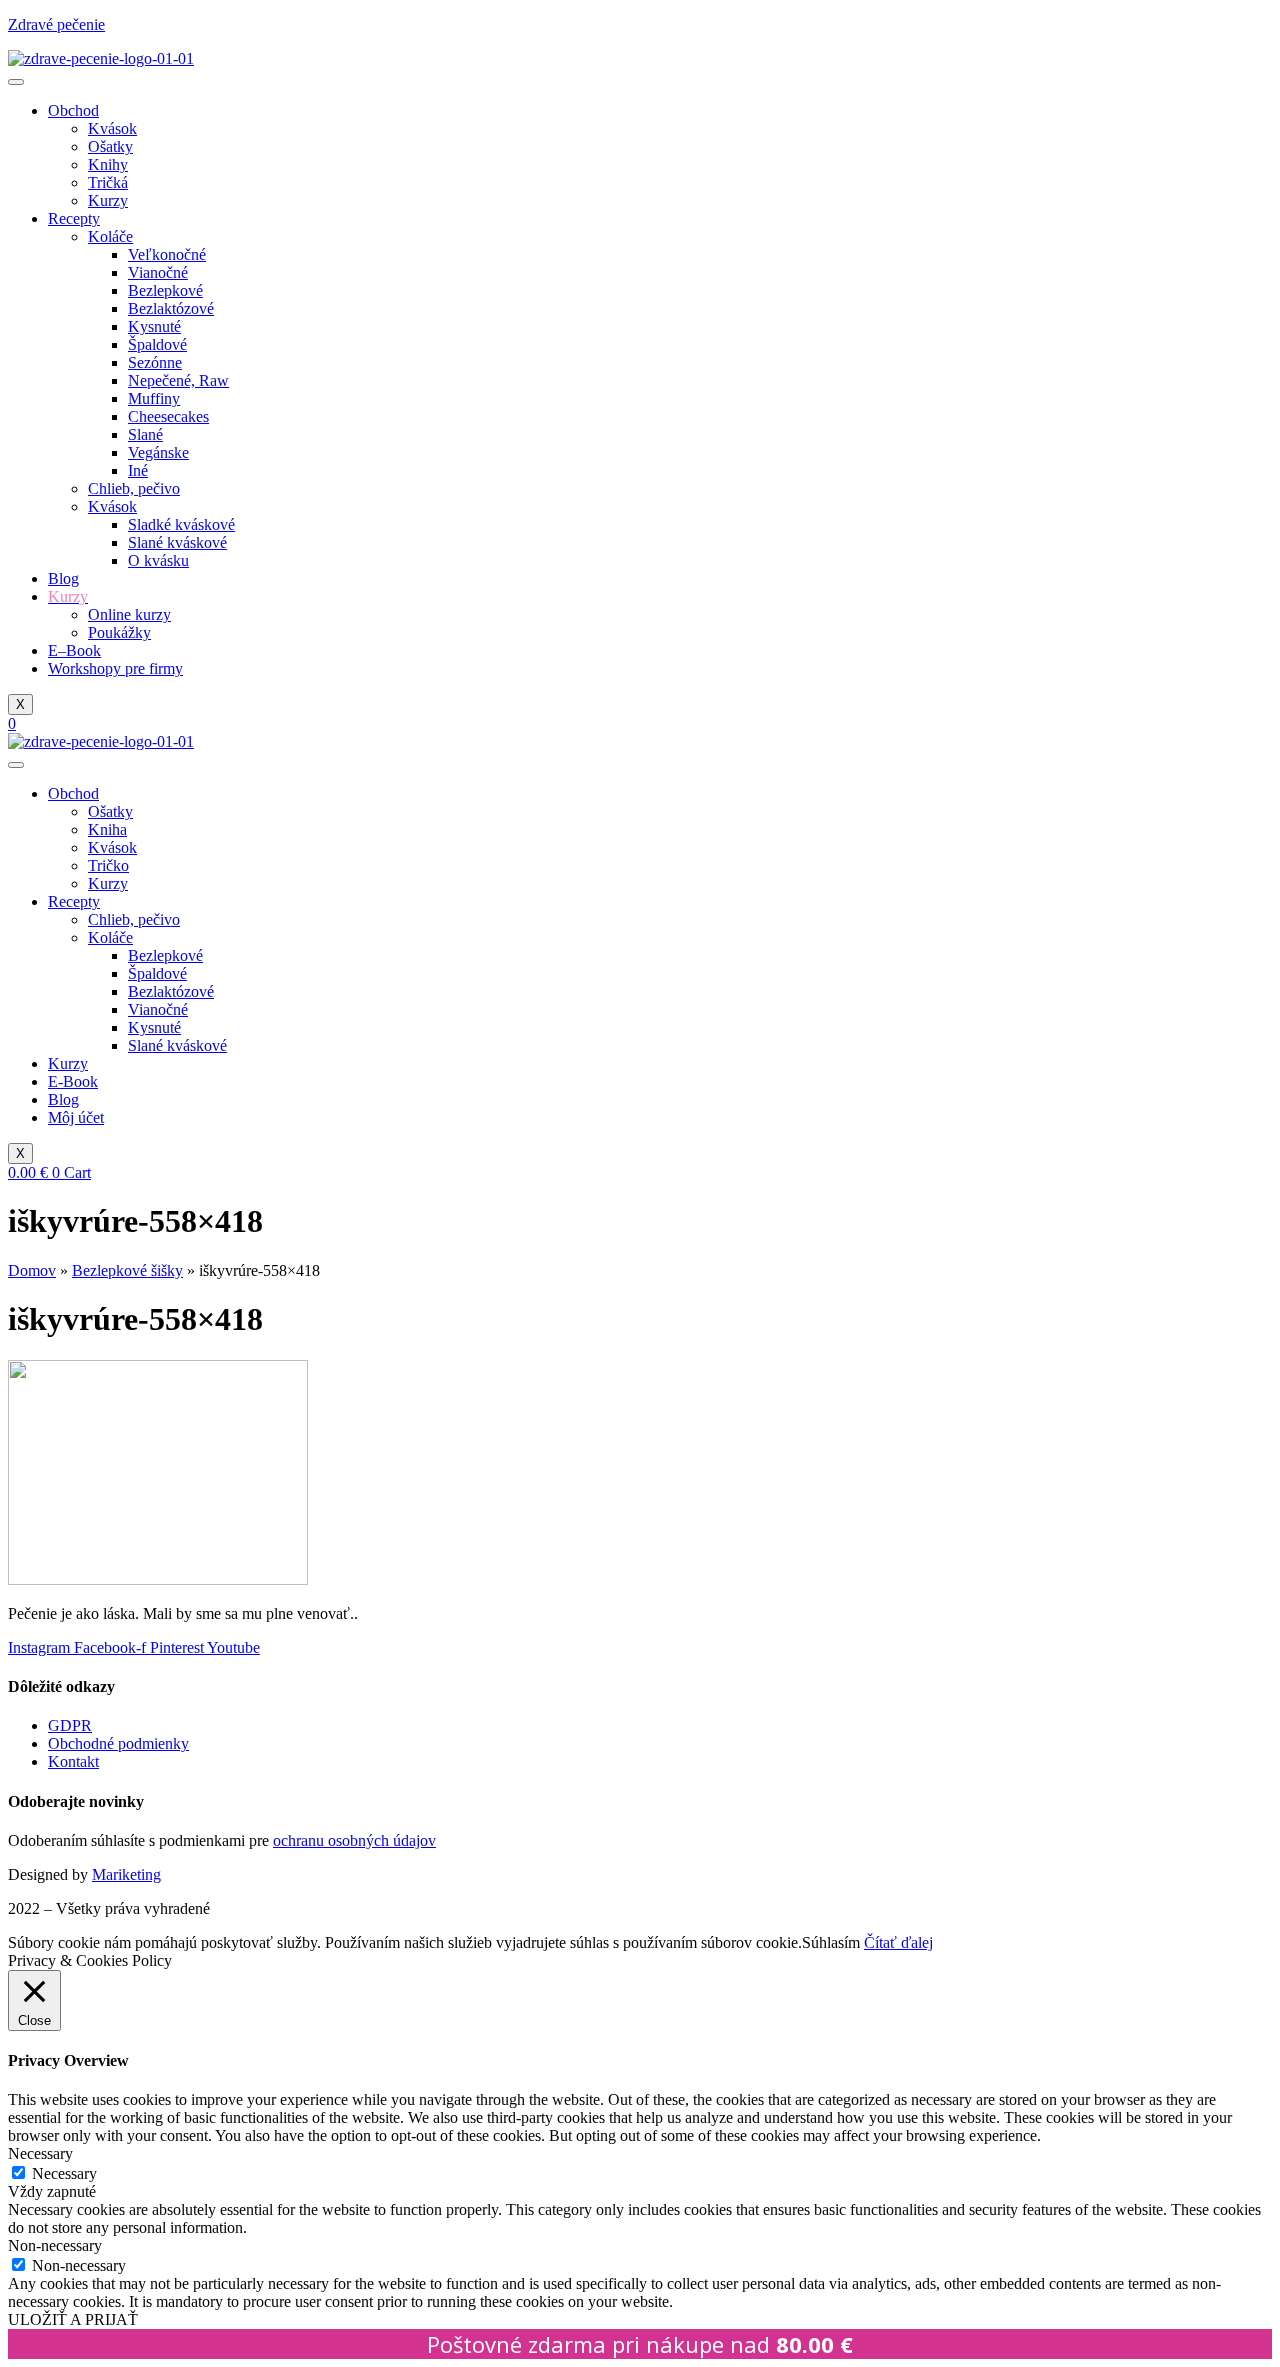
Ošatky (110, 146)
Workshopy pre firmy (115, 668)
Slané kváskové (177, 542)
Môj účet (76, 1117)
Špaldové (157, 344)
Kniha (107, 829)
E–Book (74, 650)
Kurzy (108, 200)
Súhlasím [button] (831, 1942)
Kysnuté (154, 326)
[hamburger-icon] (16, 82)
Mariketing (126, 1874)
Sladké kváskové (181, 524)
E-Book (73, 1081)
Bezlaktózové (171, 308)
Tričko (108, 865)
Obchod (73, 110)
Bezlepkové (165, 290)
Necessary (64, 2173)
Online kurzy (129, 614)
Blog (63, 578)
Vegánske (158, 452)
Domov (32, 1270)
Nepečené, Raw (178, 380)
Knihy (108, 164)
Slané (145, 434)
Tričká (108, 182)
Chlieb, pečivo (134, 488)
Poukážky (119, 632)
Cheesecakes (168, 416)
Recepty (74, 218)
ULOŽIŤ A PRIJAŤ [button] (73, 2319)
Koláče (110, 236)
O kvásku (158, 560)
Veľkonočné (167, 254)
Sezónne (155, 362)
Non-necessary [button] (55, 2245)
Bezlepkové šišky (127, 1270)
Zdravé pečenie (56, 24)
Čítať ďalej (898, 1942)
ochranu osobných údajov (354, 1840)
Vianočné (158, 272)
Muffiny (154, 398)
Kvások (112, 128)
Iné (138, 470)
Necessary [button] (40, 2153)
